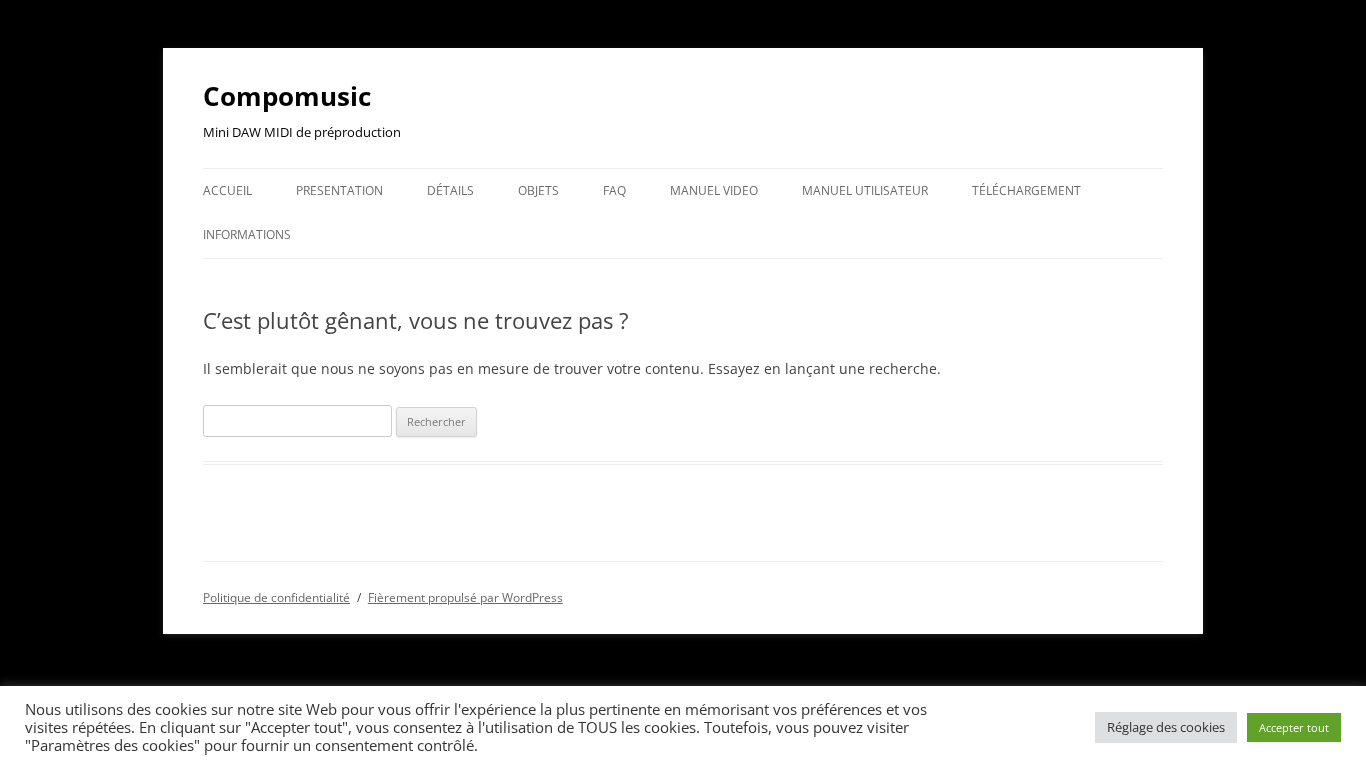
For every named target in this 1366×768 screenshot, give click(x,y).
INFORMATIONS (247, 234)
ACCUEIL (227, 190)
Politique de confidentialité (276, 597)
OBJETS (538, 190)
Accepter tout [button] (1294, 727)
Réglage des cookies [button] (1166, 727)
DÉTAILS (450, 190)
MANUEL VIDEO (714, 190)
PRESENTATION (339, 190)
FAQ (614, 190)
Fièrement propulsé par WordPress (465, 597)
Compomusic (287, 96)
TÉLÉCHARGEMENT (1026, 190)
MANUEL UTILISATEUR (865, 190)
